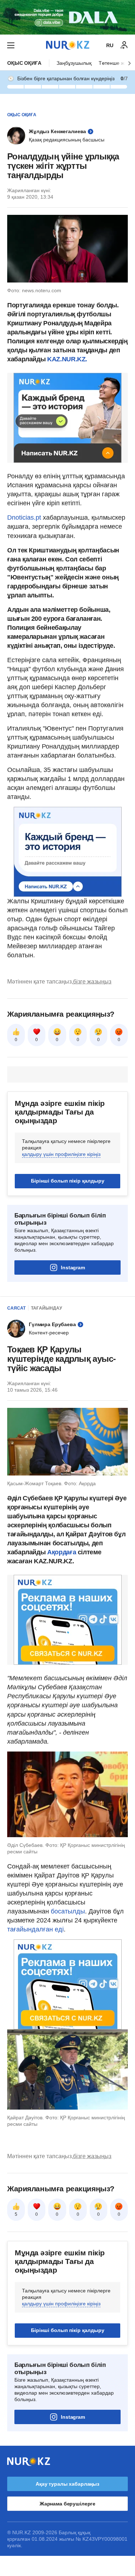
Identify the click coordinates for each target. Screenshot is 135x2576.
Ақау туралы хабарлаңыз (67, 2484)
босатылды (68, 1911)
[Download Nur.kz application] (67, 17)
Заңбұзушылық (74, 63)
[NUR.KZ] (68, 45)
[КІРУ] (124, 45)
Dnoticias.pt (25, 518)
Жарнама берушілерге (67, 2504)
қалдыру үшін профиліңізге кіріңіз (61, 1154)
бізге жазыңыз (92, 982)
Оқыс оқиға (24, 63)
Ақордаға (62, 1552)
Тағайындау (46, 1308)
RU (110, 45)
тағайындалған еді (35, 1929)
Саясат (16, 1308)
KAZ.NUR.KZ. (66, 359)
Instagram (73, 1267)
